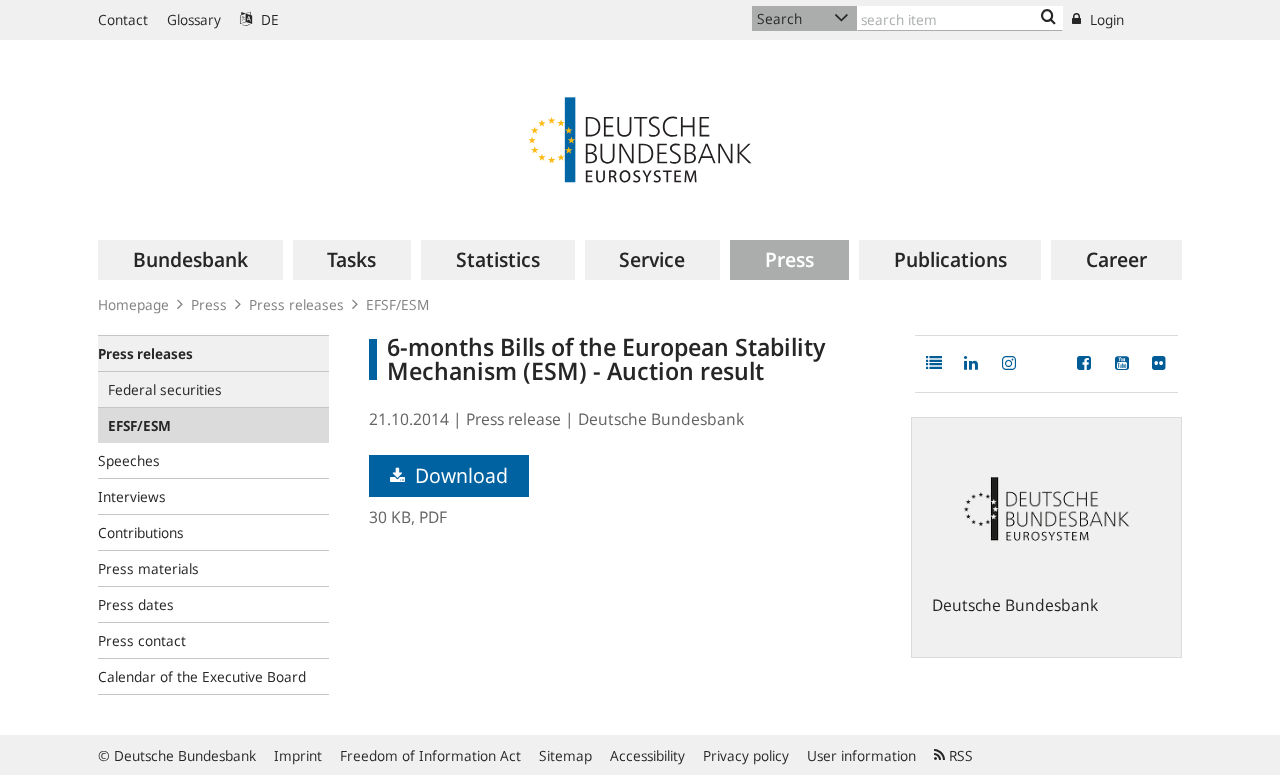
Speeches (129, 460)
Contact (123, 19)
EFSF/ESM (397, 304)
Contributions (141, 532)
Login (1105, 19)
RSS (959, 755)
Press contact (142, 640)
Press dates (136, 604)
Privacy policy (746, 755)
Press (209, 304)
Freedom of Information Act (430, 755)
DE (268, 19)
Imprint (298, 755)
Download (459, 475)
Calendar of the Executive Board (202, 676)
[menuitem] (190, 260)
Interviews (132, 496)
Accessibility (647, 755)
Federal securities (165, 389)
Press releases (296, 304)
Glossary (194, 19)
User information (861, 755)
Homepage (133, 304)
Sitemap (565, 755)
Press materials (148, 568)
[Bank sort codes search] (1048, 18)
